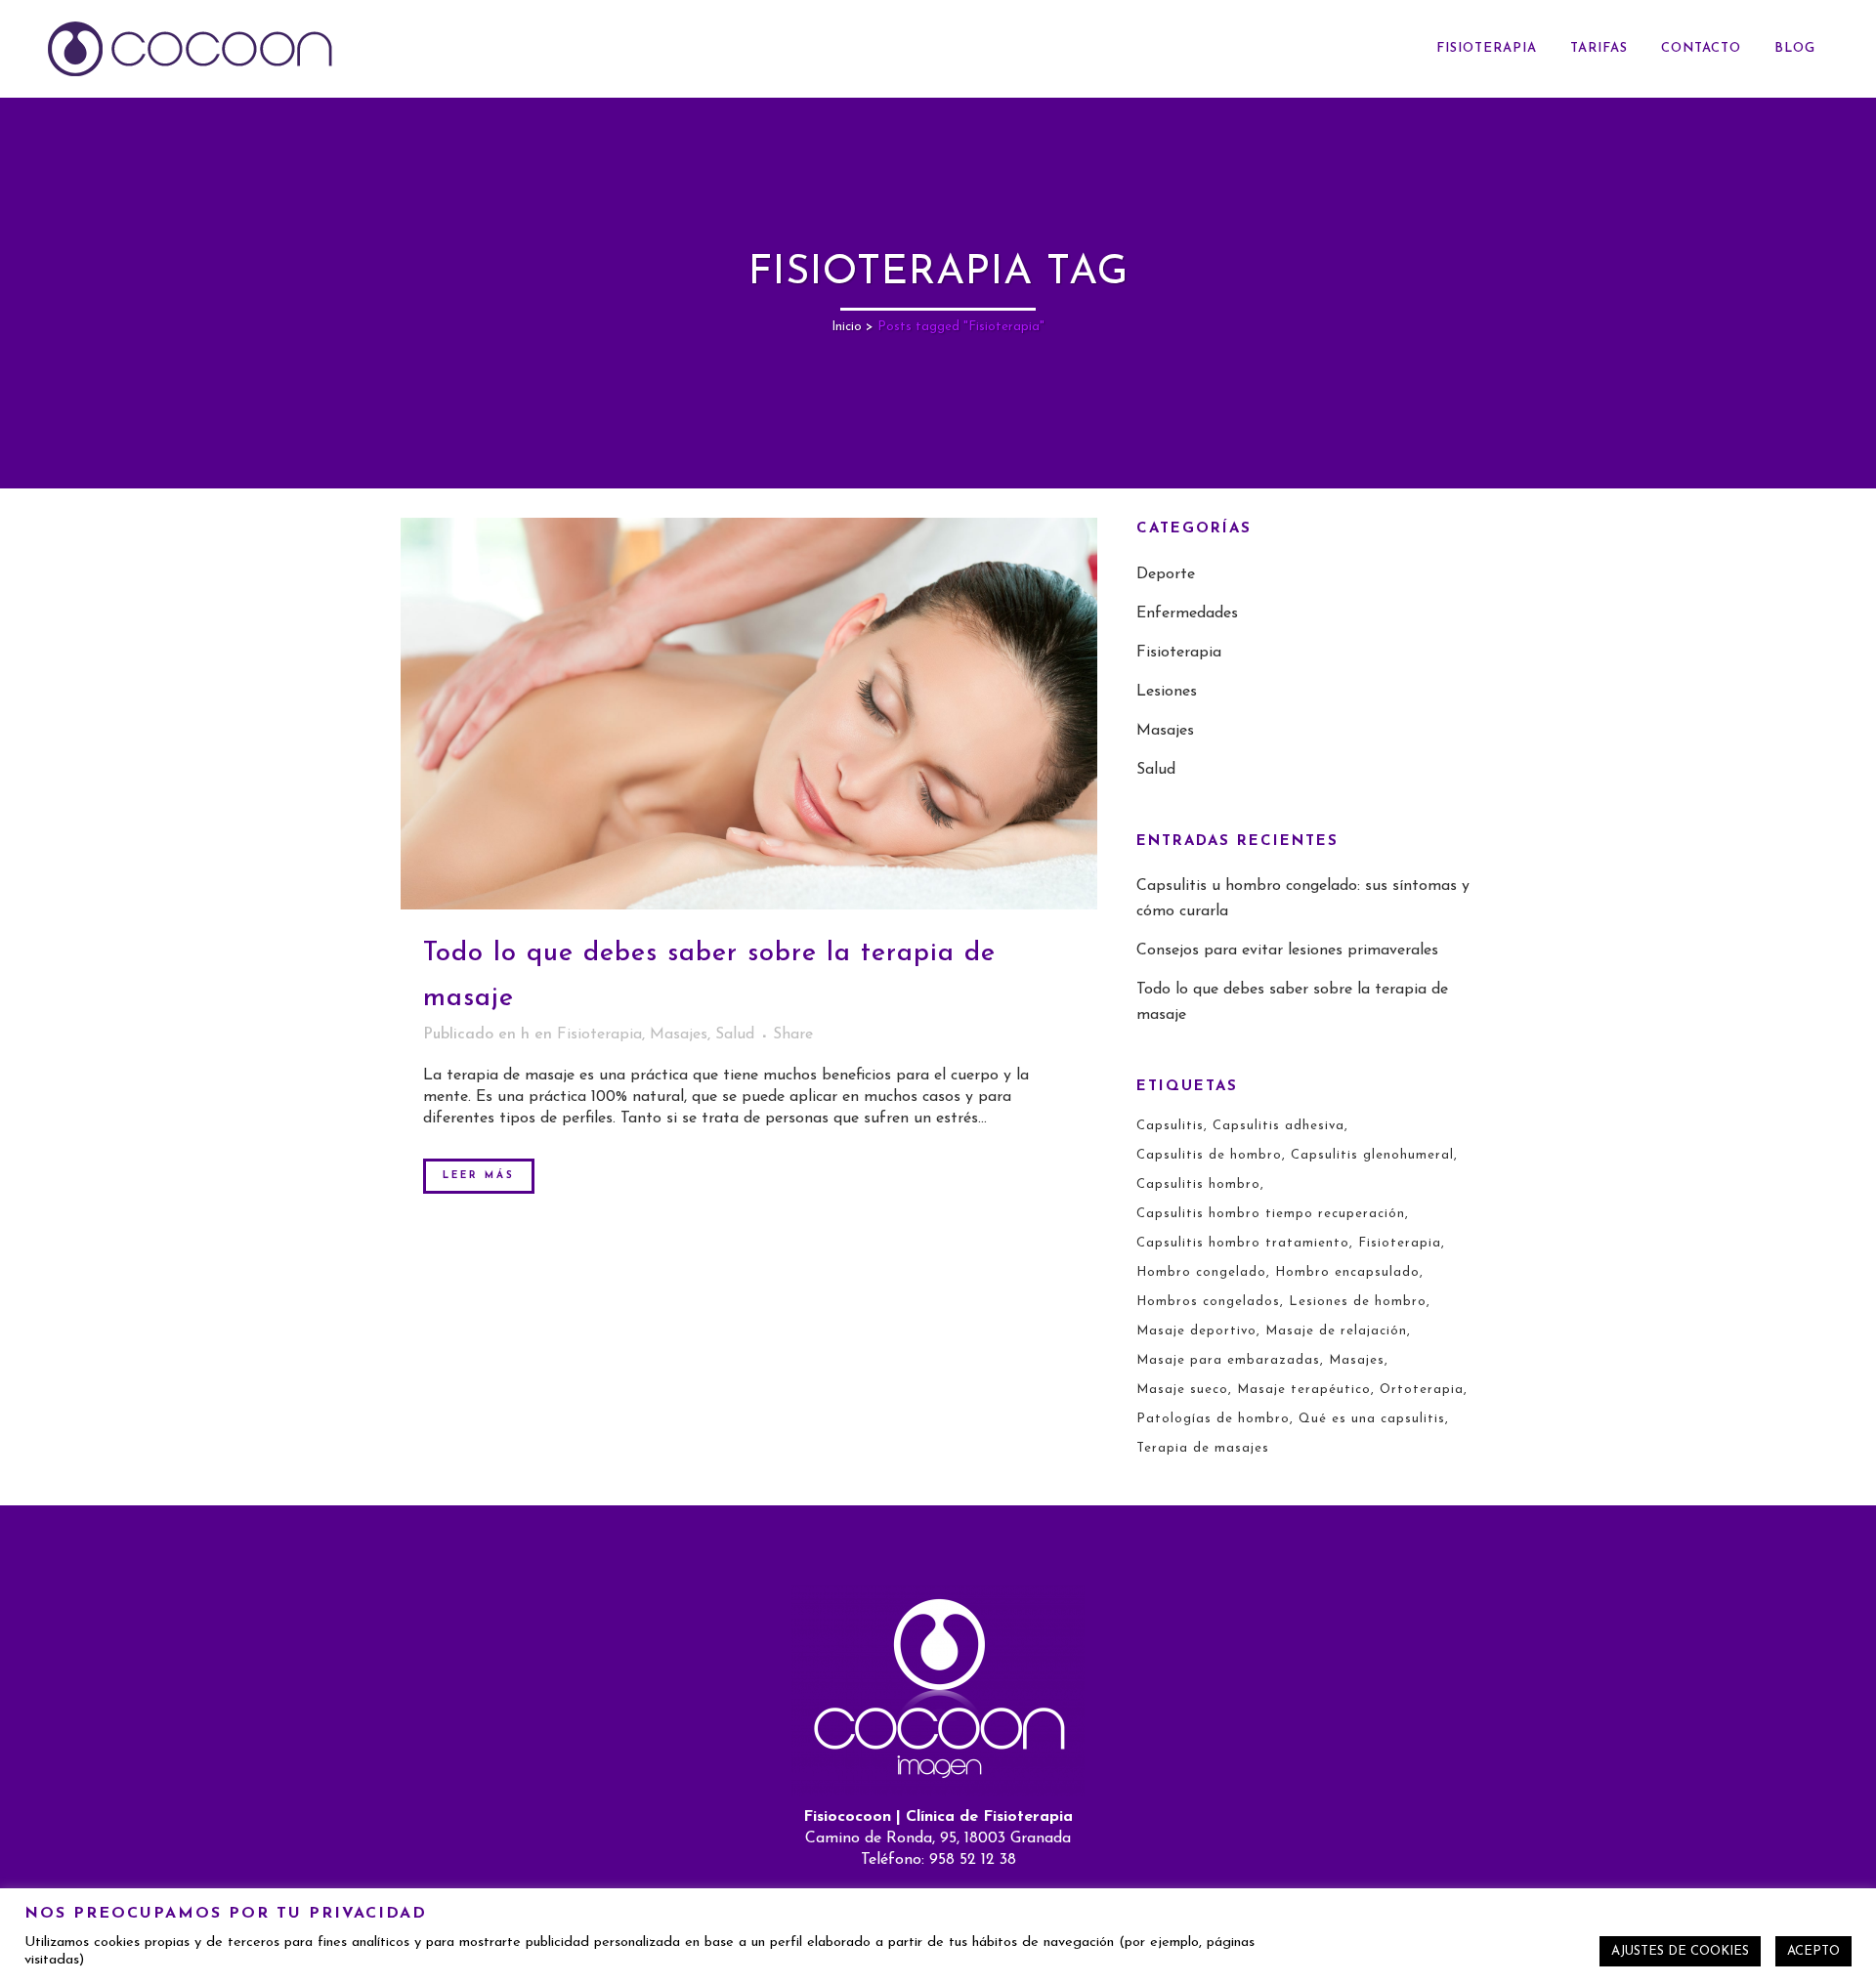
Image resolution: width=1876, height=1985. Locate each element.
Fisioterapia (599, 1035)
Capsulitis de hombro (1209, 1155)
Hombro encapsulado (1347, 1272)
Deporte (1166, 574)
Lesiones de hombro (1358, 1302)
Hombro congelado (1201, 1272)
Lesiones (1167, 692)
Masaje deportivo (1196, 1331)
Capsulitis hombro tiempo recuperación (1271, 1214)
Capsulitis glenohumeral (1372, 1155)
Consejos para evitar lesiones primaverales (1287, 950)
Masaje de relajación (1336, 1331)
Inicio (847, 327)
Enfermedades (1187, 613)
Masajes (679, 1035)
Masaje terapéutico (1304, 1390)
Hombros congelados (1208, 1302)
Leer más (479, 1176)
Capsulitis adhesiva (1279, 1126)
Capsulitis (1170, 1126)
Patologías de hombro (1213, 1419)
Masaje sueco (1182, 1390)
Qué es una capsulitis (1372, 1419)
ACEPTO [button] (1813, 1951)
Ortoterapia (1422, 1390)
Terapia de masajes (1203, 1448)
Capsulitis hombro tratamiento (1243, 1243)
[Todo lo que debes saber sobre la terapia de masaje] (749, 714)
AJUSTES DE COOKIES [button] (1680, 1951)
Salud (735, 1035)
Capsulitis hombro (1198, 1184)
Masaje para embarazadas (1228, 1360)
